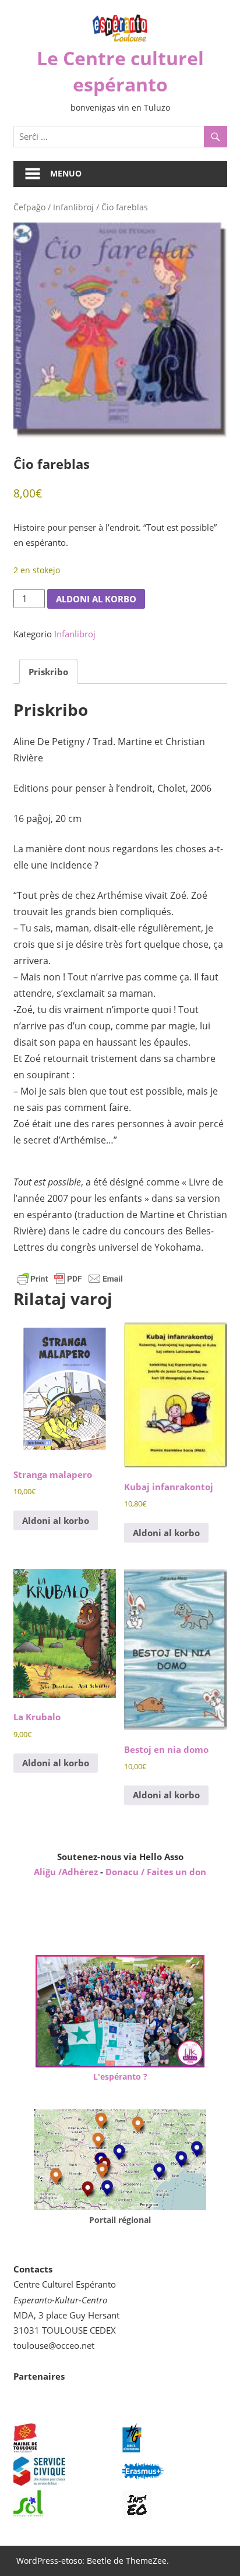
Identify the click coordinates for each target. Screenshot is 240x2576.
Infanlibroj (73, 207)
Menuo (66, 173)
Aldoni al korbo (96, 599)
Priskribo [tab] (48, 672)
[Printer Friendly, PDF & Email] (70, 1278)
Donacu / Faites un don (156, 1872)
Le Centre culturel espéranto (120, 71)
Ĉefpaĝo (29, 207)
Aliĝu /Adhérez (67, 1872)
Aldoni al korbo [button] (56, 1520)
